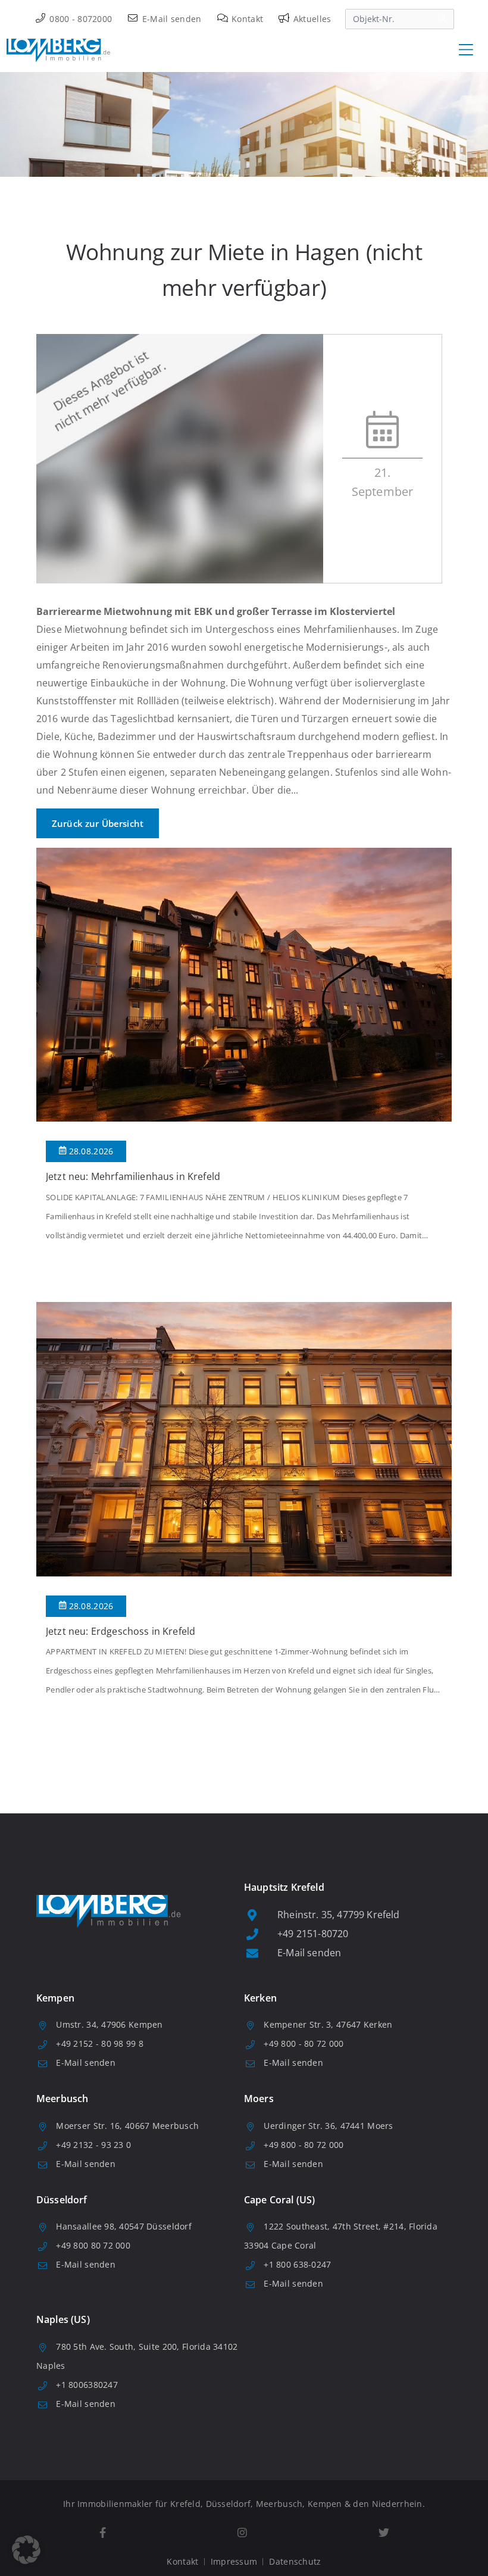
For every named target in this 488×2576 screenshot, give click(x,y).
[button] (26, 2550)
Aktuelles (311, 19)
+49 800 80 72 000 (93, 2245)
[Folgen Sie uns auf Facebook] (102, 2533)
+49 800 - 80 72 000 (304, 2043)
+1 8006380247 (87, 2385)
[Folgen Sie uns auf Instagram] (242, 2533)
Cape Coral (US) (279, 2200)
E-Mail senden (171, 19)
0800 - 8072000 (79, 19)
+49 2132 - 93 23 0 (93, 2145)
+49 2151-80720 (313, 1934)
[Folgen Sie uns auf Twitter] (384, 2533)
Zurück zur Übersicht (98, 823)
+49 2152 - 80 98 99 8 (100, 2043)
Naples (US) (63, 2319)
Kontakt (246, 19)
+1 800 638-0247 (297, 2264)
